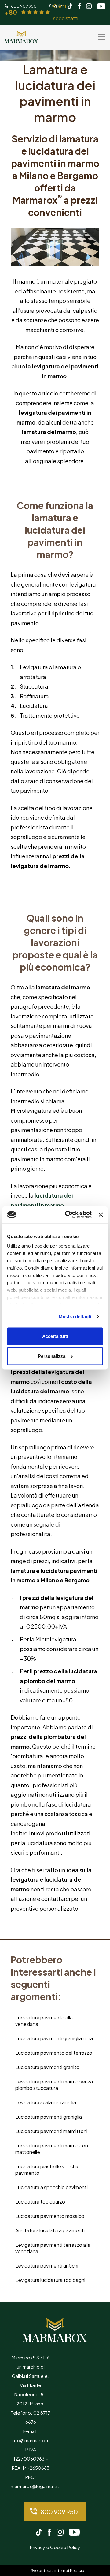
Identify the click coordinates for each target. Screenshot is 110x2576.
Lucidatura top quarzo (40, 2202)
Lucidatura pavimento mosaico (50, 2216)
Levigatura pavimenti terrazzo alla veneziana (53, 2248)
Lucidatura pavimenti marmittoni (51, 2131)
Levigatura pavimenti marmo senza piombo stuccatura (54, 2085)
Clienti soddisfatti (41, 12)
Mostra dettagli (75, 1317)
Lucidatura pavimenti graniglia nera (54, 2038)
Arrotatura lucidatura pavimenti (50, 2230)
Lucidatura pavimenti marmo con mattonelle (52, 2149)
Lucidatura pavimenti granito (47, 2067)
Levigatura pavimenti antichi (47, 2266)
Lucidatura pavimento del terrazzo (54, 2053)
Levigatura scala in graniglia (46, 2102)
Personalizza (52, 1356)
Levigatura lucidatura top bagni (50, 2280)
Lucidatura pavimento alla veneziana (44, 2021)
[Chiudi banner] (101, 1214)
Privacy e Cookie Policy (55, 2547)
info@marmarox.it (31, 2440)
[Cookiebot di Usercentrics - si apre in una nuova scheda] (68, 1215)
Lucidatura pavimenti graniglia (49, 2117)
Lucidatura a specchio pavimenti (51, 2187)
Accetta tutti (55, 1336)
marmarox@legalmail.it (35, 2486)
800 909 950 (59, 2512)
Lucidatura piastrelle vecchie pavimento (48, 2170)
